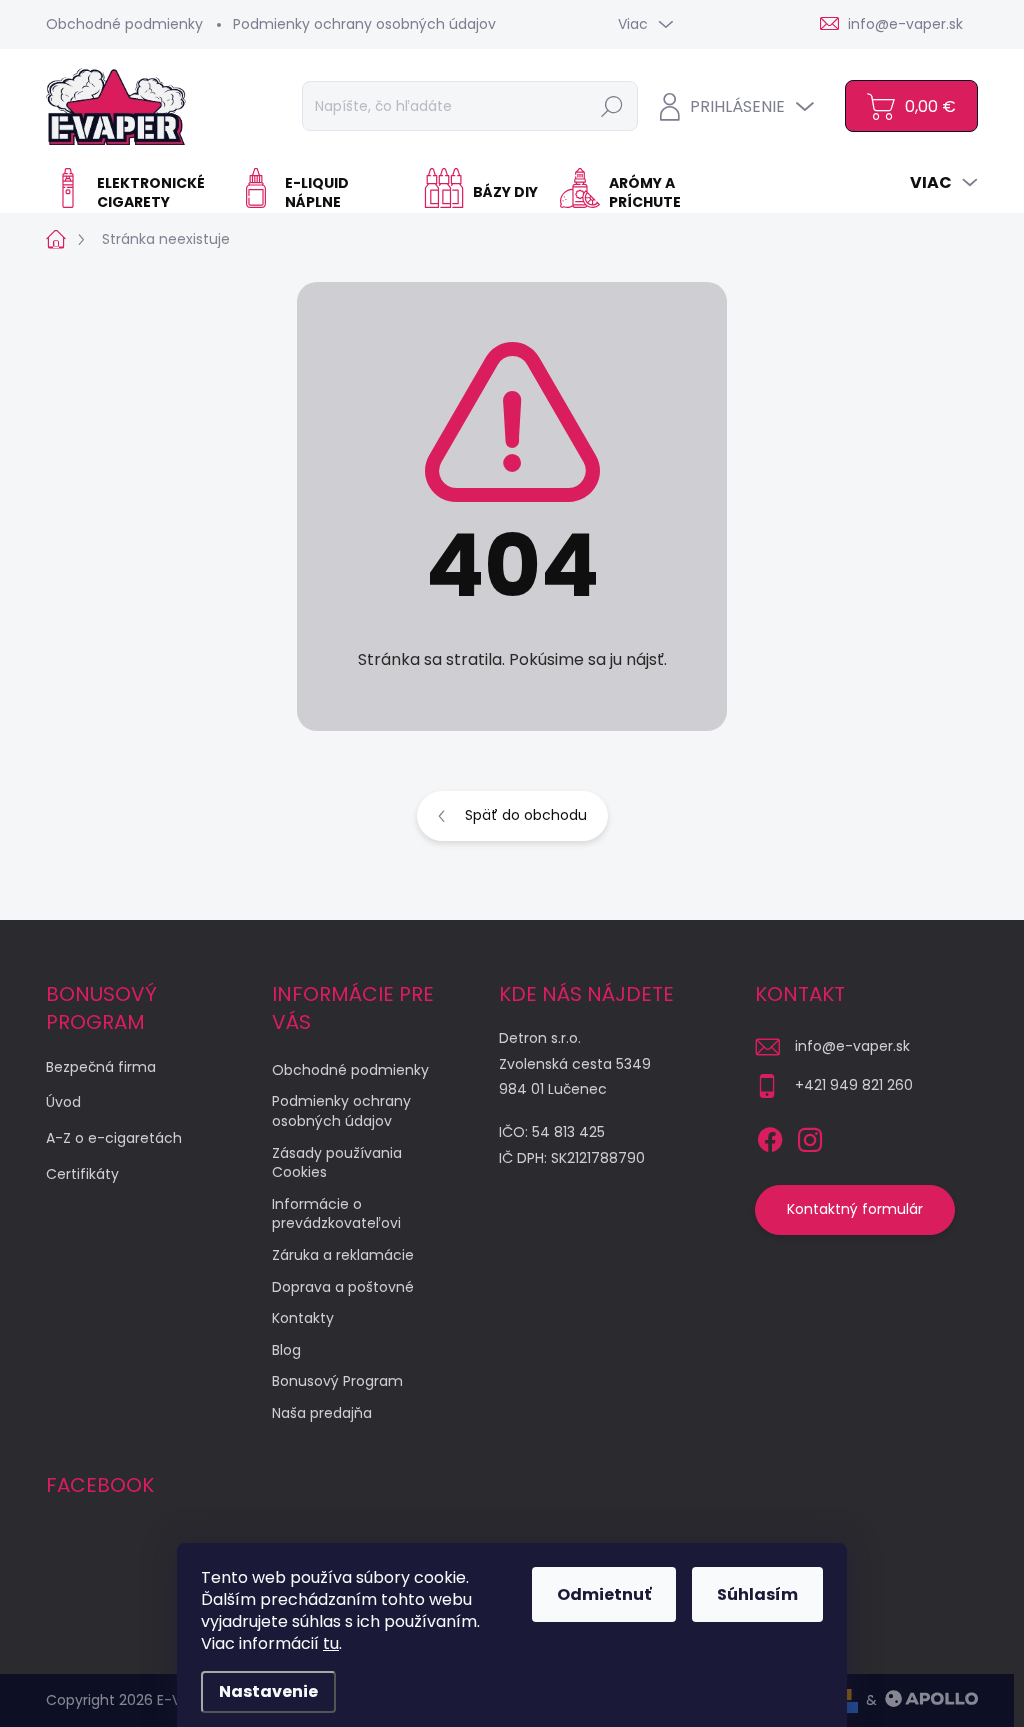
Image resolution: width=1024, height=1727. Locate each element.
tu (331, 1643)
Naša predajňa (322, 1413)
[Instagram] (810, 1136)
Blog (286, 1350)
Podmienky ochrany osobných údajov (364, 24)
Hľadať (612, 106)
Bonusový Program (337, 1381)
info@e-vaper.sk (852, 1046)
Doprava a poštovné (343, 1287)
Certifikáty (82, 1174)
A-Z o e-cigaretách (114, 1138)
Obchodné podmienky (124, 24)
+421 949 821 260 (854, 1085)
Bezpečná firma (101, 1067)
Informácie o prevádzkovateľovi (336, 1214)
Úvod (63, 1102)
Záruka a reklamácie (343, 1255)
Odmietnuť (604, 1594)
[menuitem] (135, 193)
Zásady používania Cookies (337, 1163)
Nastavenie (268, 1691)
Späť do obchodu (526, 815)
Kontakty (303, 1318)
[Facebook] (770, 1136)
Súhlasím (757, 1594)
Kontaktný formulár (855, 1209)
